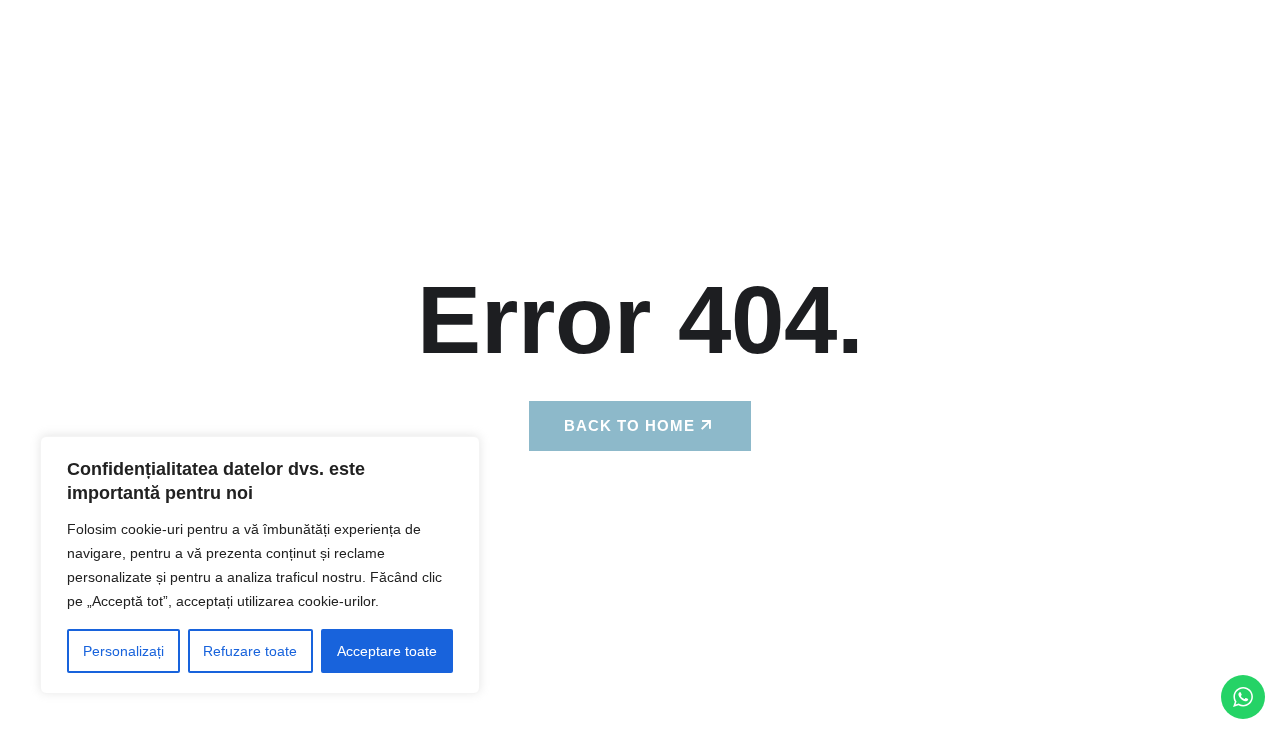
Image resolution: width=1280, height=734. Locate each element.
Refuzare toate (250, 651)
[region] (260, 565)
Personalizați (123, 651)
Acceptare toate (387, 651)
